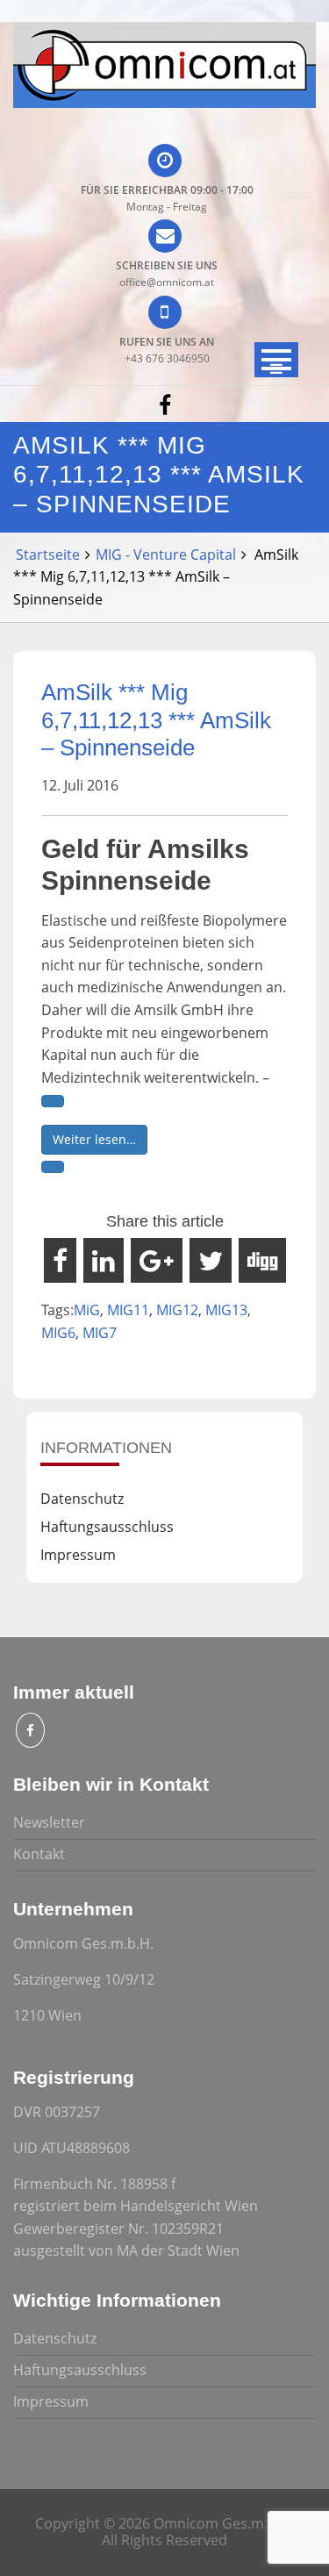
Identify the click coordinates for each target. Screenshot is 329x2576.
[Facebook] (165, 404)
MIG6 (58, 1333)
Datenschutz (82, 1499)
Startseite (48, 555)
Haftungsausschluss (107, 1527)
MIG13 (226, 1310)
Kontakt (39, 1854)
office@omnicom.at (167, 282)
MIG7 (100, 1333)
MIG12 (177, 1310)
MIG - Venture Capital (166, 555)
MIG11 (128, 1310)
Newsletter (49, 1822)
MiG (87, 1310)
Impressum (78, 1555)
